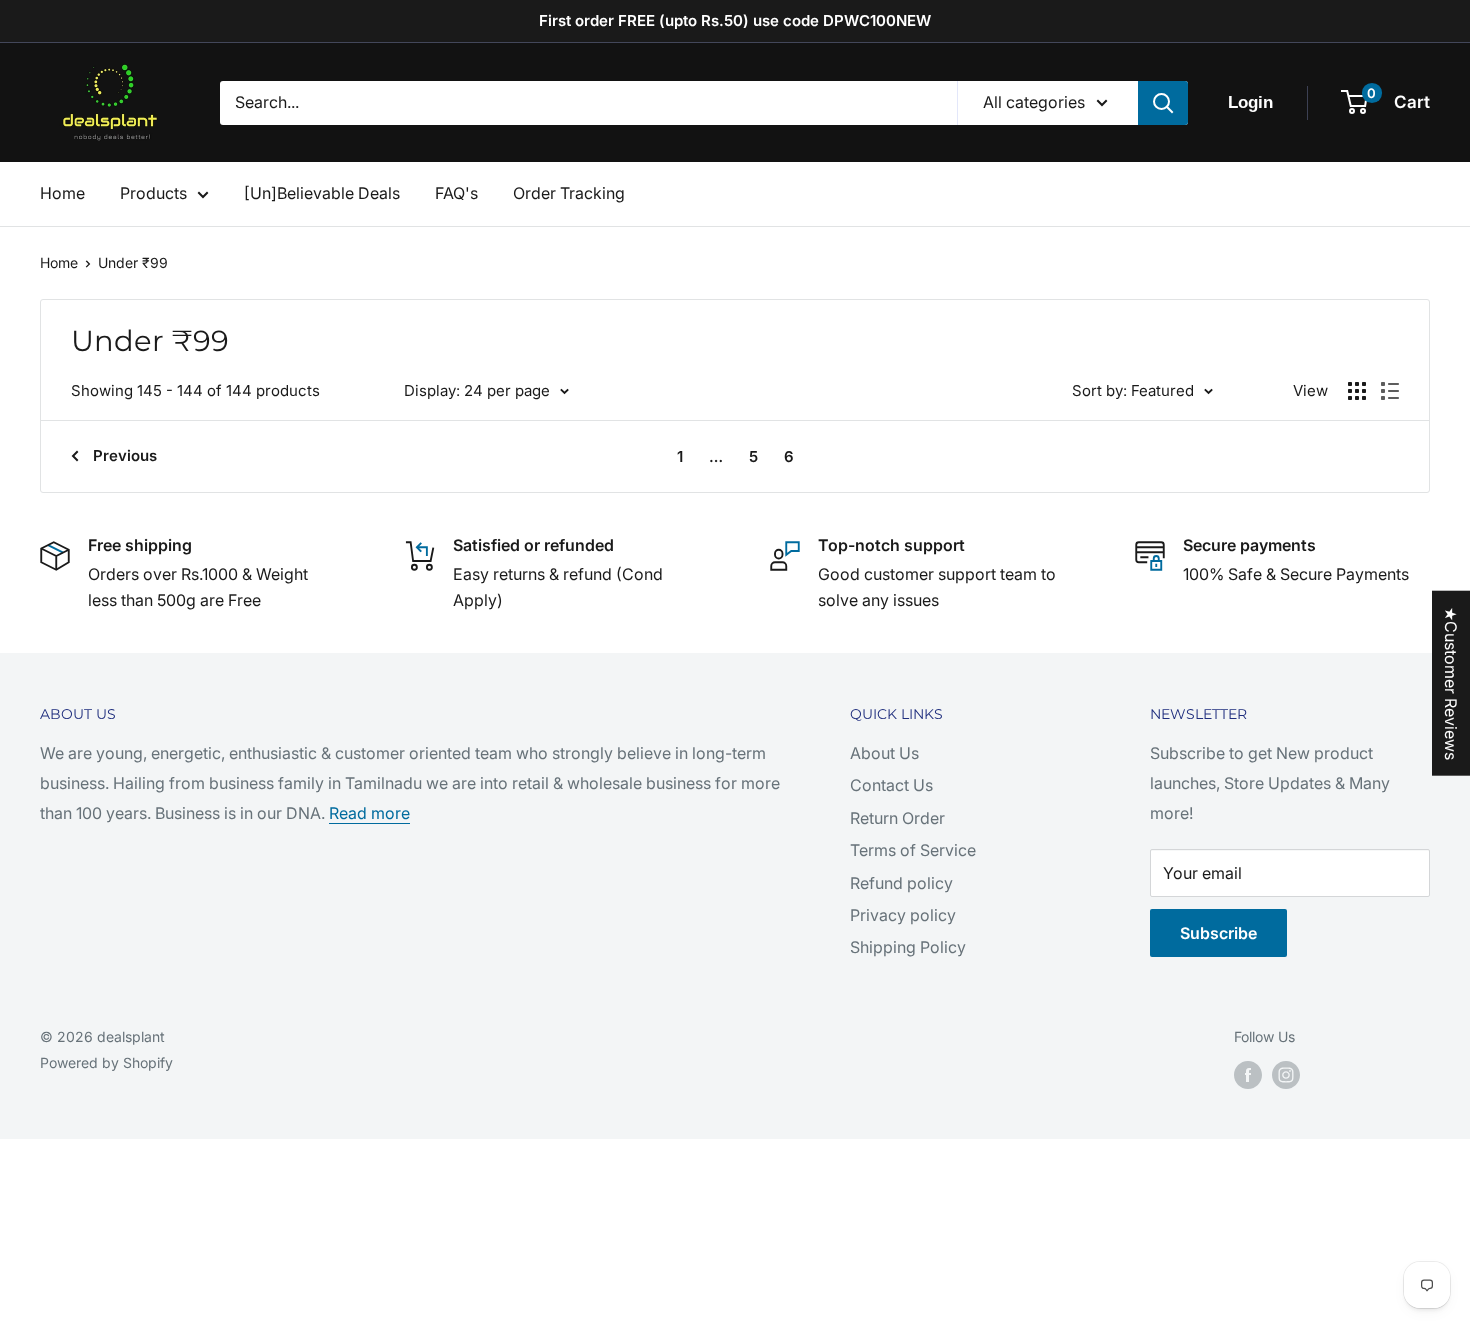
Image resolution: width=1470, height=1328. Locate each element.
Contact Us (891, 785)
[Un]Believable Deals (322, 193)
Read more (369, 813)
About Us (884, 753)
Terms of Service (913, 850)
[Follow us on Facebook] (1248, 1075)
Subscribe (1218, 933)
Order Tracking (569, 193)
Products (153, 193)
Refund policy (901, 883)
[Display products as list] (1390, 391)
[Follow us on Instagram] (1286, 1075)
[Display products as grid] (1357, 391)
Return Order (897, 818)
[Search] (1163, 103)
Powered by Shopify (106, 1062)
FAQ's (456, 193)
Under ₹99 (133, 262)
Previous (125, 455)
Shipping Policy (908, 947)
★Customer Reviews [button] (1451, 683)
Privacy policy (903, 915)
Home (62, 193)
